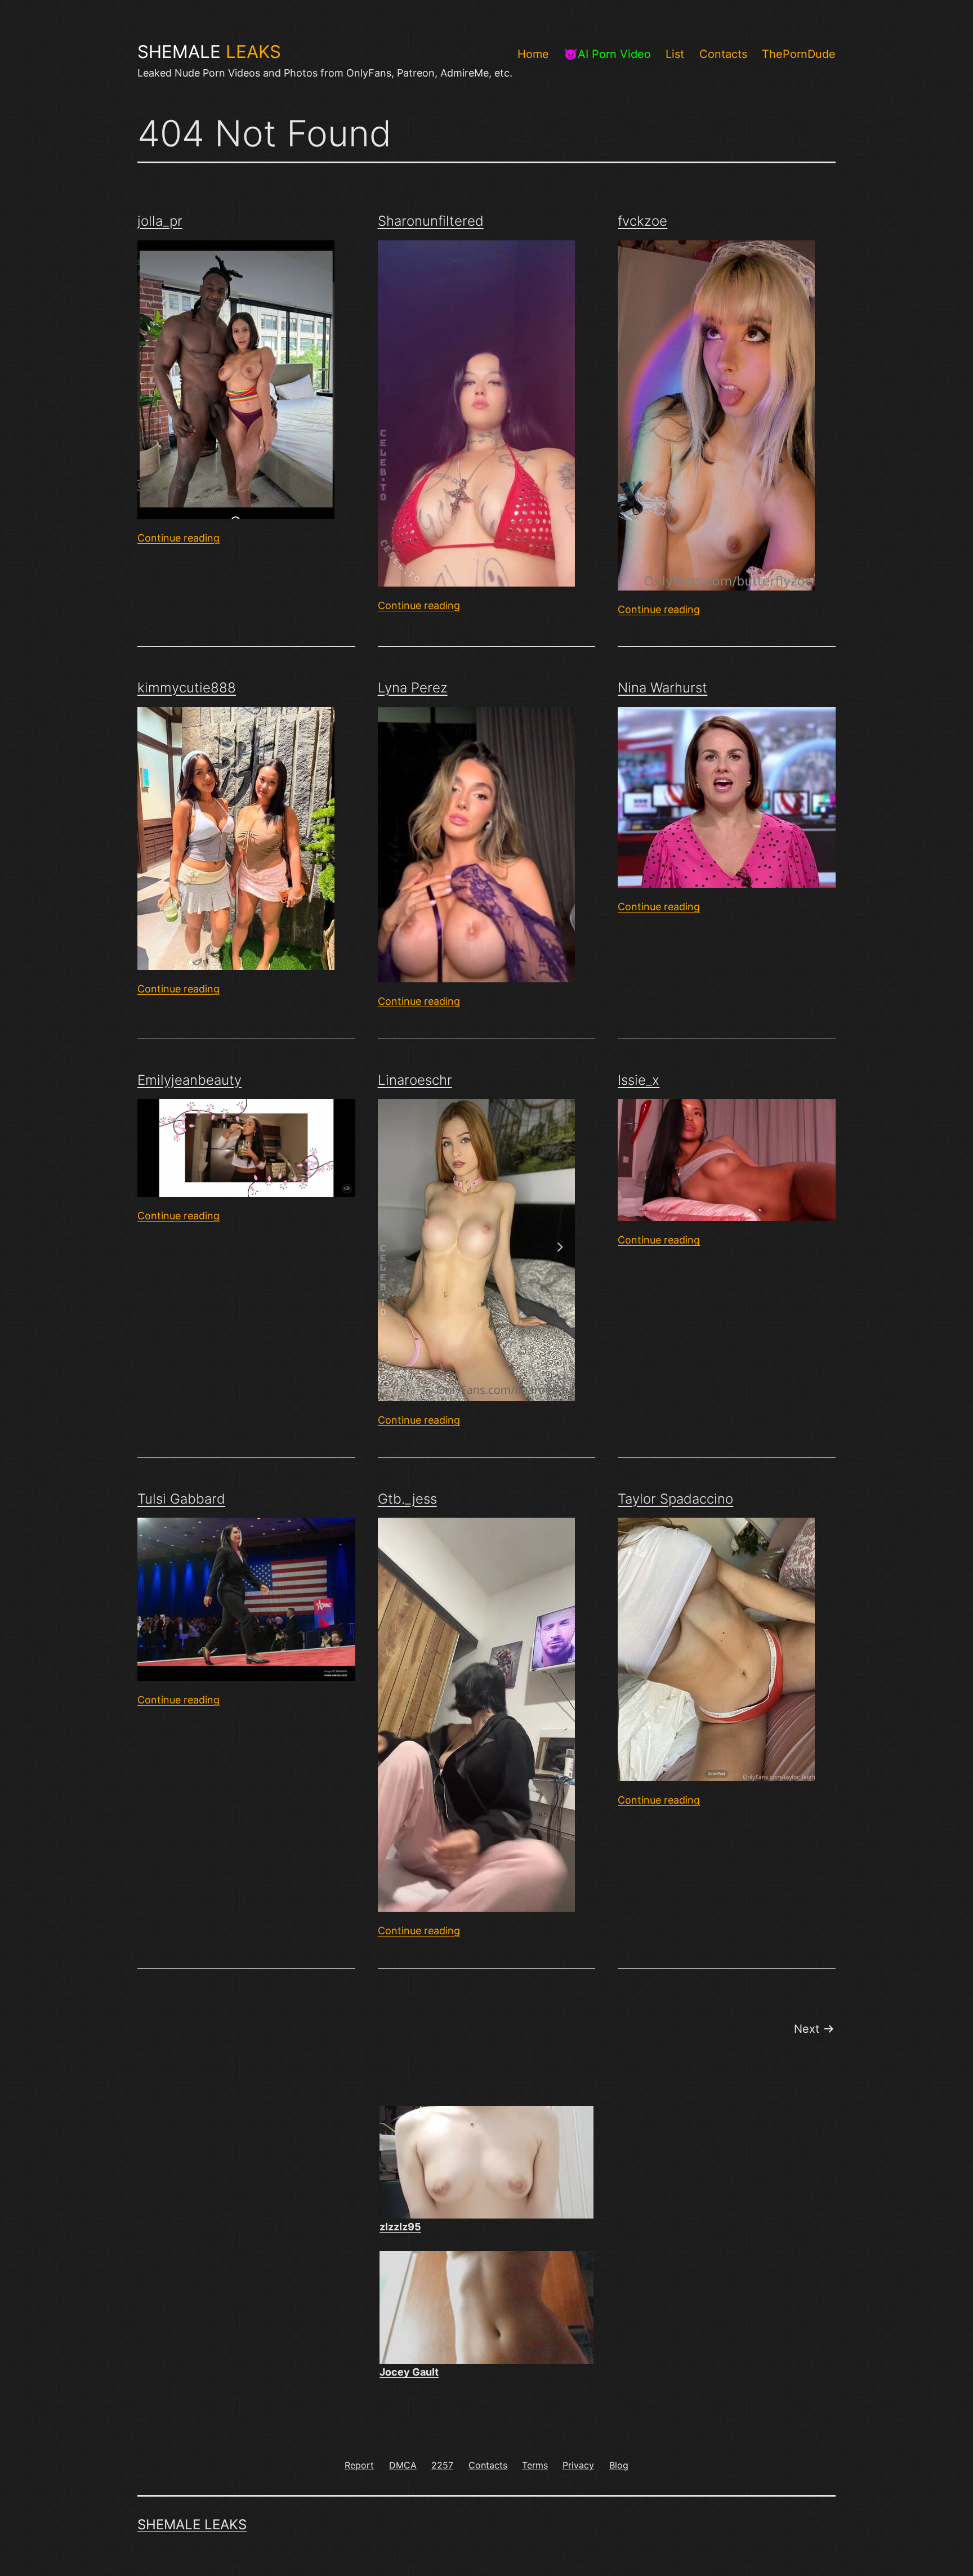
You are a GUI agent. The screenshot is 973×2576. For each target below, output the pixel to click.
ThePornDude (799, 54)
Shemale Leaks (192, 2524)
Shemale (209, 52)
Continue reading (178, 538)
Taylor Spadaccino (675, 1499)
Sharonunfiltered (431, 221)
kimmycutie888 (187, 688)
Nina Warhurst (662, 688)
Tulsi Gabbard (181, 1499)
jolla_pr (160, 221)
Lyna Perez (413, 688)
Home (533, 54)
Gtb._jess (407, 1499)
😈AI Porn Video (607, 54)
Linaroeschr (415, 1080)
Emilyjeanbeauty (189, 1080)
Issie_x (639, 1080)
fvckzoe (642, 221)
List (675, 54)
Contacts (723, 54)
